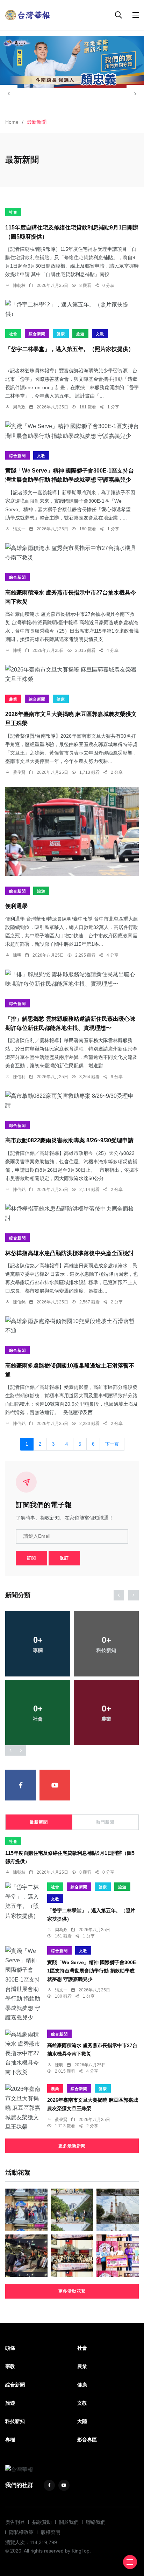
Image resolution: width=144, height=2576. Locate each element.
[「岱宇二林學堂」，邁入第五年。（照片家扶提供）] (72, 309)
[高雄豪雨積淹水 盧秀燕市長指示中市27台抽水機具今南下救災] (72, 553)
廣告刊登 (15, 2522)
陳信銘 (19, 1190)
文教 (100, 334)
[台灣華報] (28, 15)
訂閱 (31, 1558)
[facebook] (21, 1785)
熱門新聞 (105, 1822)
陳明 (17, 650)
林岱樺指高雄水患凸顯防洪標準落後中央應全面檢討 (70, 1253)
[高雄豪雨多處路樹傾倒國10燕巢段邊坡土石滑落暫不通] (72, 1326)
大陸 (82, 2421)
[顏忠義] (72, 62)
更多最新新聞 (72, 2146)
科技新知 (15, 2421)
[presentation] (9, 94)
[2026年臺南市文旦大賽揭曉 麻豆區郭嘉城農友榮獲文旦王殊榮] (72, 674)
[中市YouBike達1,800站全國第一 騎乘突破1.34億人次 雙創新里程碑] (72, 2210)
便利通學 (16, 906)
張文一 (19, 529)
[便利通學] (72, 831)
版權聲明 (51, 2532)
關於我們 (69, 2522)
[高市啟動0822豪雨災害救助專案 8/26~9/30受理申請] (72, 1101)
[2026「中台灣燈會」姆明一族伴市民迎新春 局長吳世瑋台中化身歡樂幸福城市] (26, 2210)
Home (12, 122)
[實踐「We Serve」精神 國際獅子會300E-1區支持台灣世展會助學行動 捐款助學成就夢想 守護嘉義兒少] (72, 431)
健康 (61, 334)
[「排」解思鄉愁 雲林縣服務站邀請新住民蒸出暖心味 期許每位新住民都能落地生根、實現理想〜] (72, 979)
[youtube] (55, 1785)
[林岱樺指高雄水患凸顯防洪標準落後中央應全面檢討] (72, 1213)
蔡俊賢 (19, 772)
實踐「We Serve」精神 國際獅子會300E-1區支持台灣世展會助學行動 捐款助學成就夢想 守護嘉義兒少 (92, 1971)
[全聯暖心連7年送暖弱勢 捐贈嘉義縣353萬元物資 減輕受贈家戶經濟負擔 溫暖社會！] (118, 2256)
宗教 (10, 2366)
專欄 (10, 2440)
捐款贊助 (42, 2522)
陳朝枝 (19, 285)
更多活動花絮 (72, 2291)
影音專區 (87, 2440)
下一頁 (112, 1444)
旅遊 (80, 334)
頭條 (10, 2348)
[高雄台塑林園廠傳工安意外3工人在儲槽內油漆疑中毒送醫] (118, 2210)
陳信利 (19, 1077)
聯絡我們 (96, 2522)
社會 (13, 212)
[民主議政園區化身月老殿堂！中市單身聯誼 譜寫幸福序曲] (72, 2256)
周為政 (19, 407)
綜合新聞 (37, 334)
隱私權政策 (21, 2532)
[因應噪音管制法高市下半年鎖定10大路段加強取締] (26, 2256)
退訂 (64, 1558)
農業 (13, 699)
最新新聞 (39, 1822)
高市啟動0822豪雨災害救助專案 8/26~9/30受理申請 (69, 1141)
